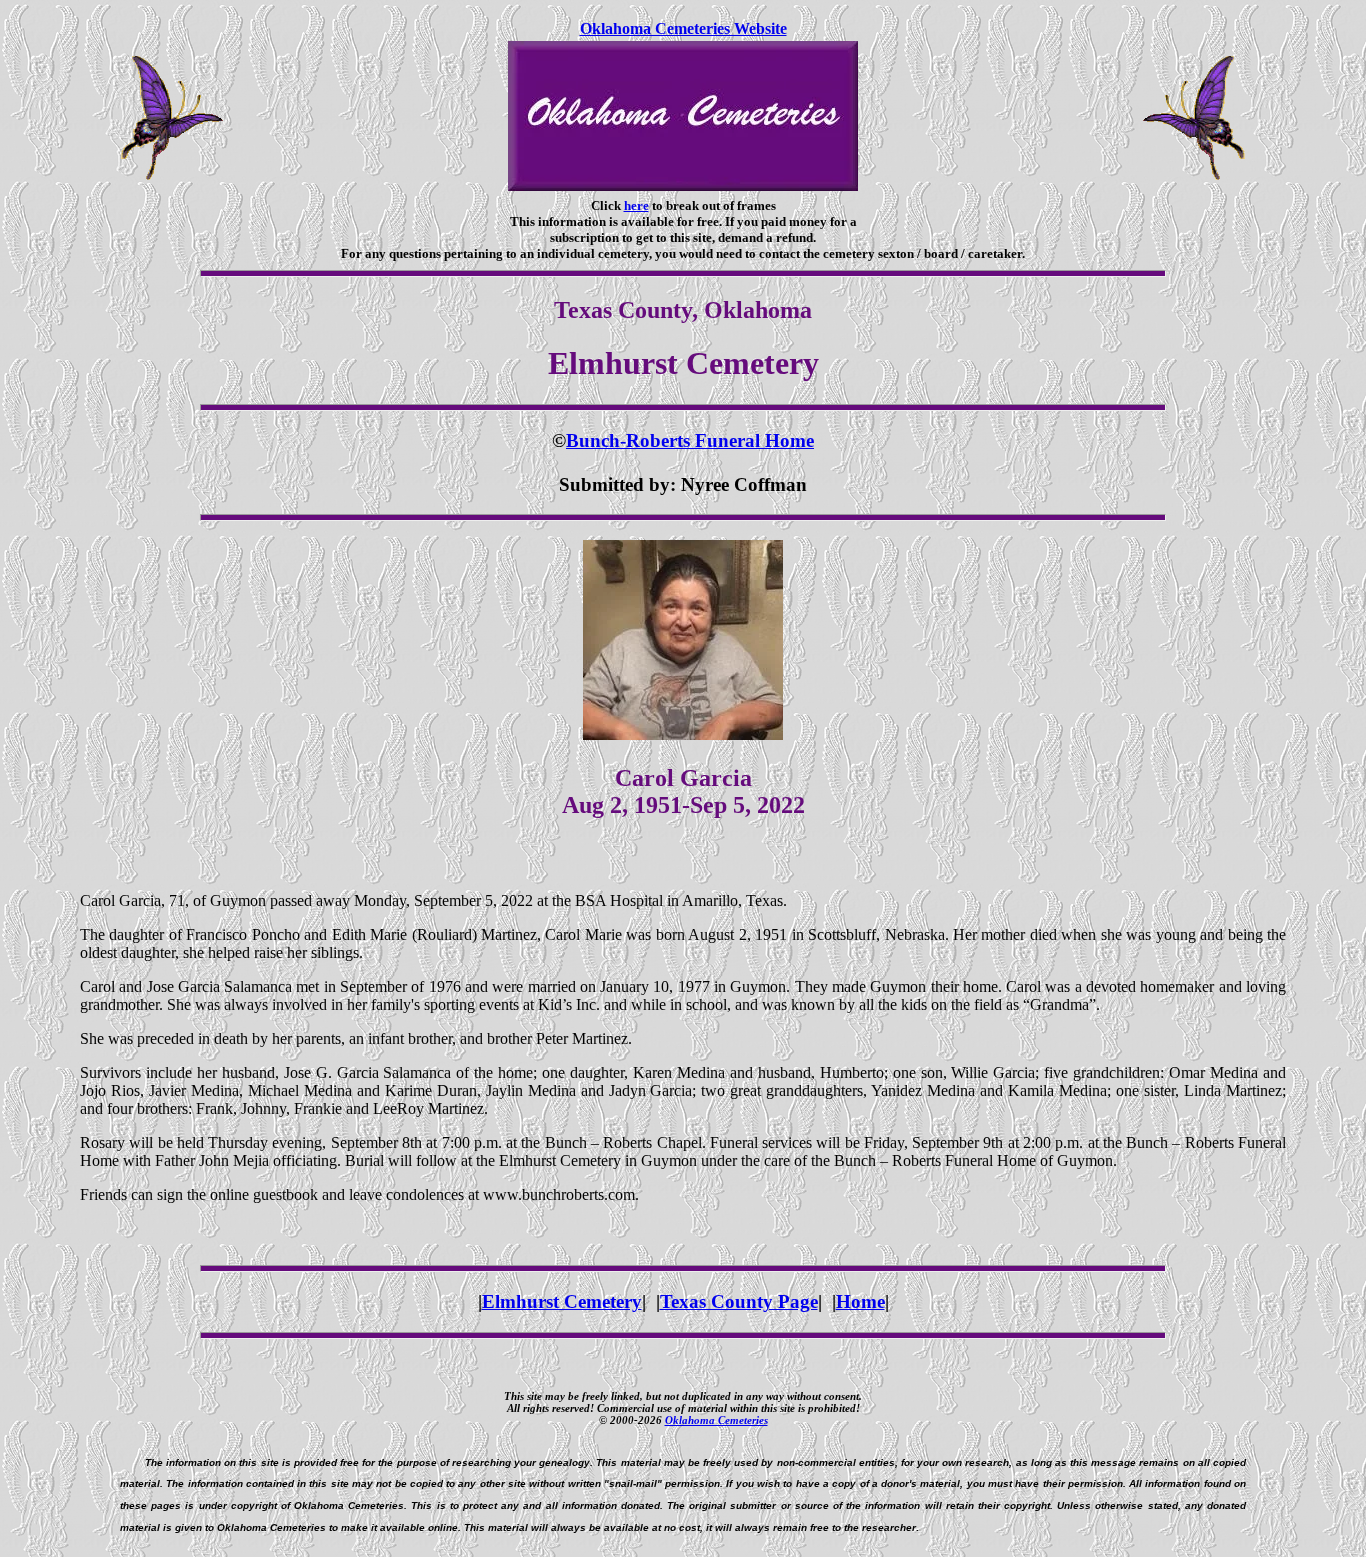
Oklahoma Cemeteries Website (683, 28)
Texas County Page (739, 1301)
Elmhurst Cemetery (562, 1301)
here (636, 205)
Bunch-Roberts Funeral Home (690, 440)
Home (860, 1301)
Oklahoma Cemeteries (716, 1420)
